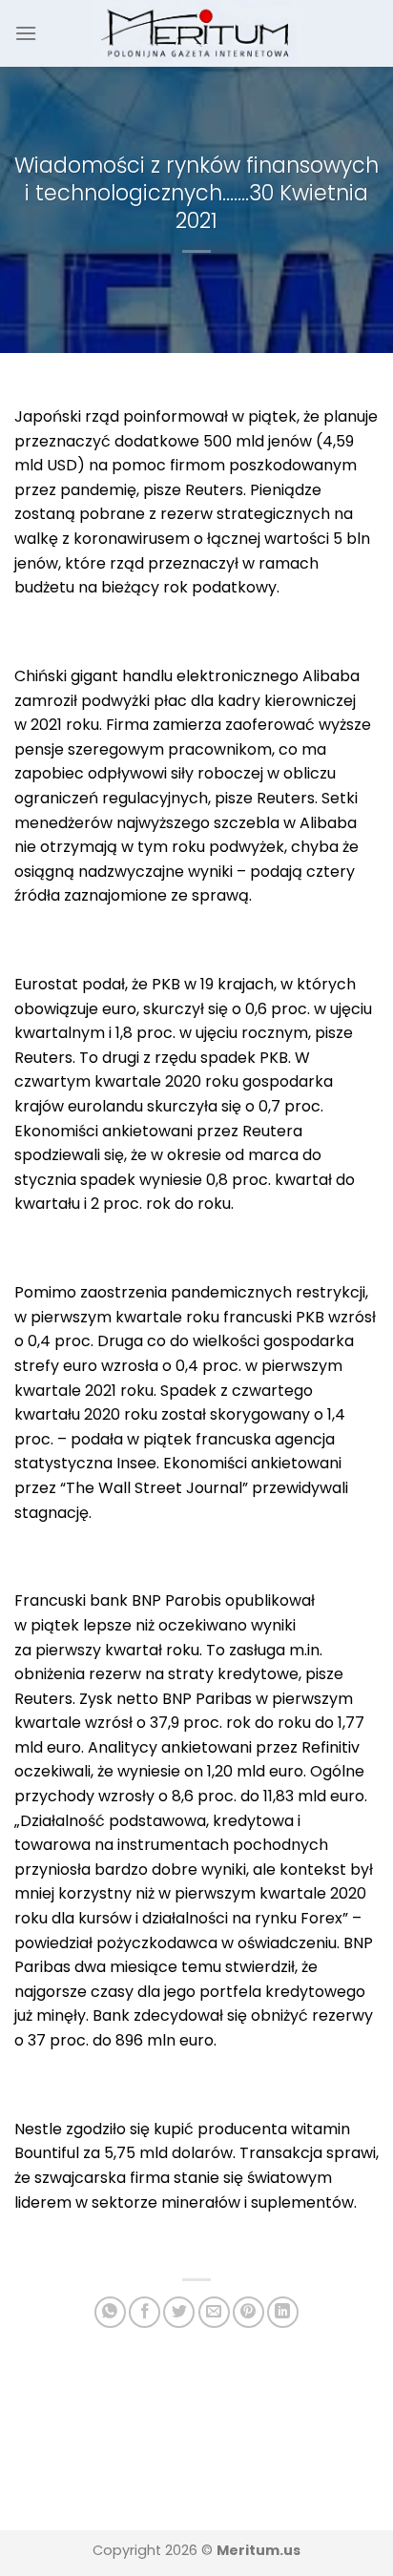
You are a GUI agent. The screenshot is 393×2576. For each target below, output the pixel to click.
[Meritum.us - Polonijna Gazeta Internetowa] (197, 33)
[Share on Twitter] (179, 2312)
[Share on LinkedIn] (283, 2312)
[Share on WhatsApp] (110, 2312)
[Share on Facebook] (145, 2312)
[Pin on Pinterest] (248, 2312)
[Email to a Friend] (214, 2312)
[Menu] (26, 33)
